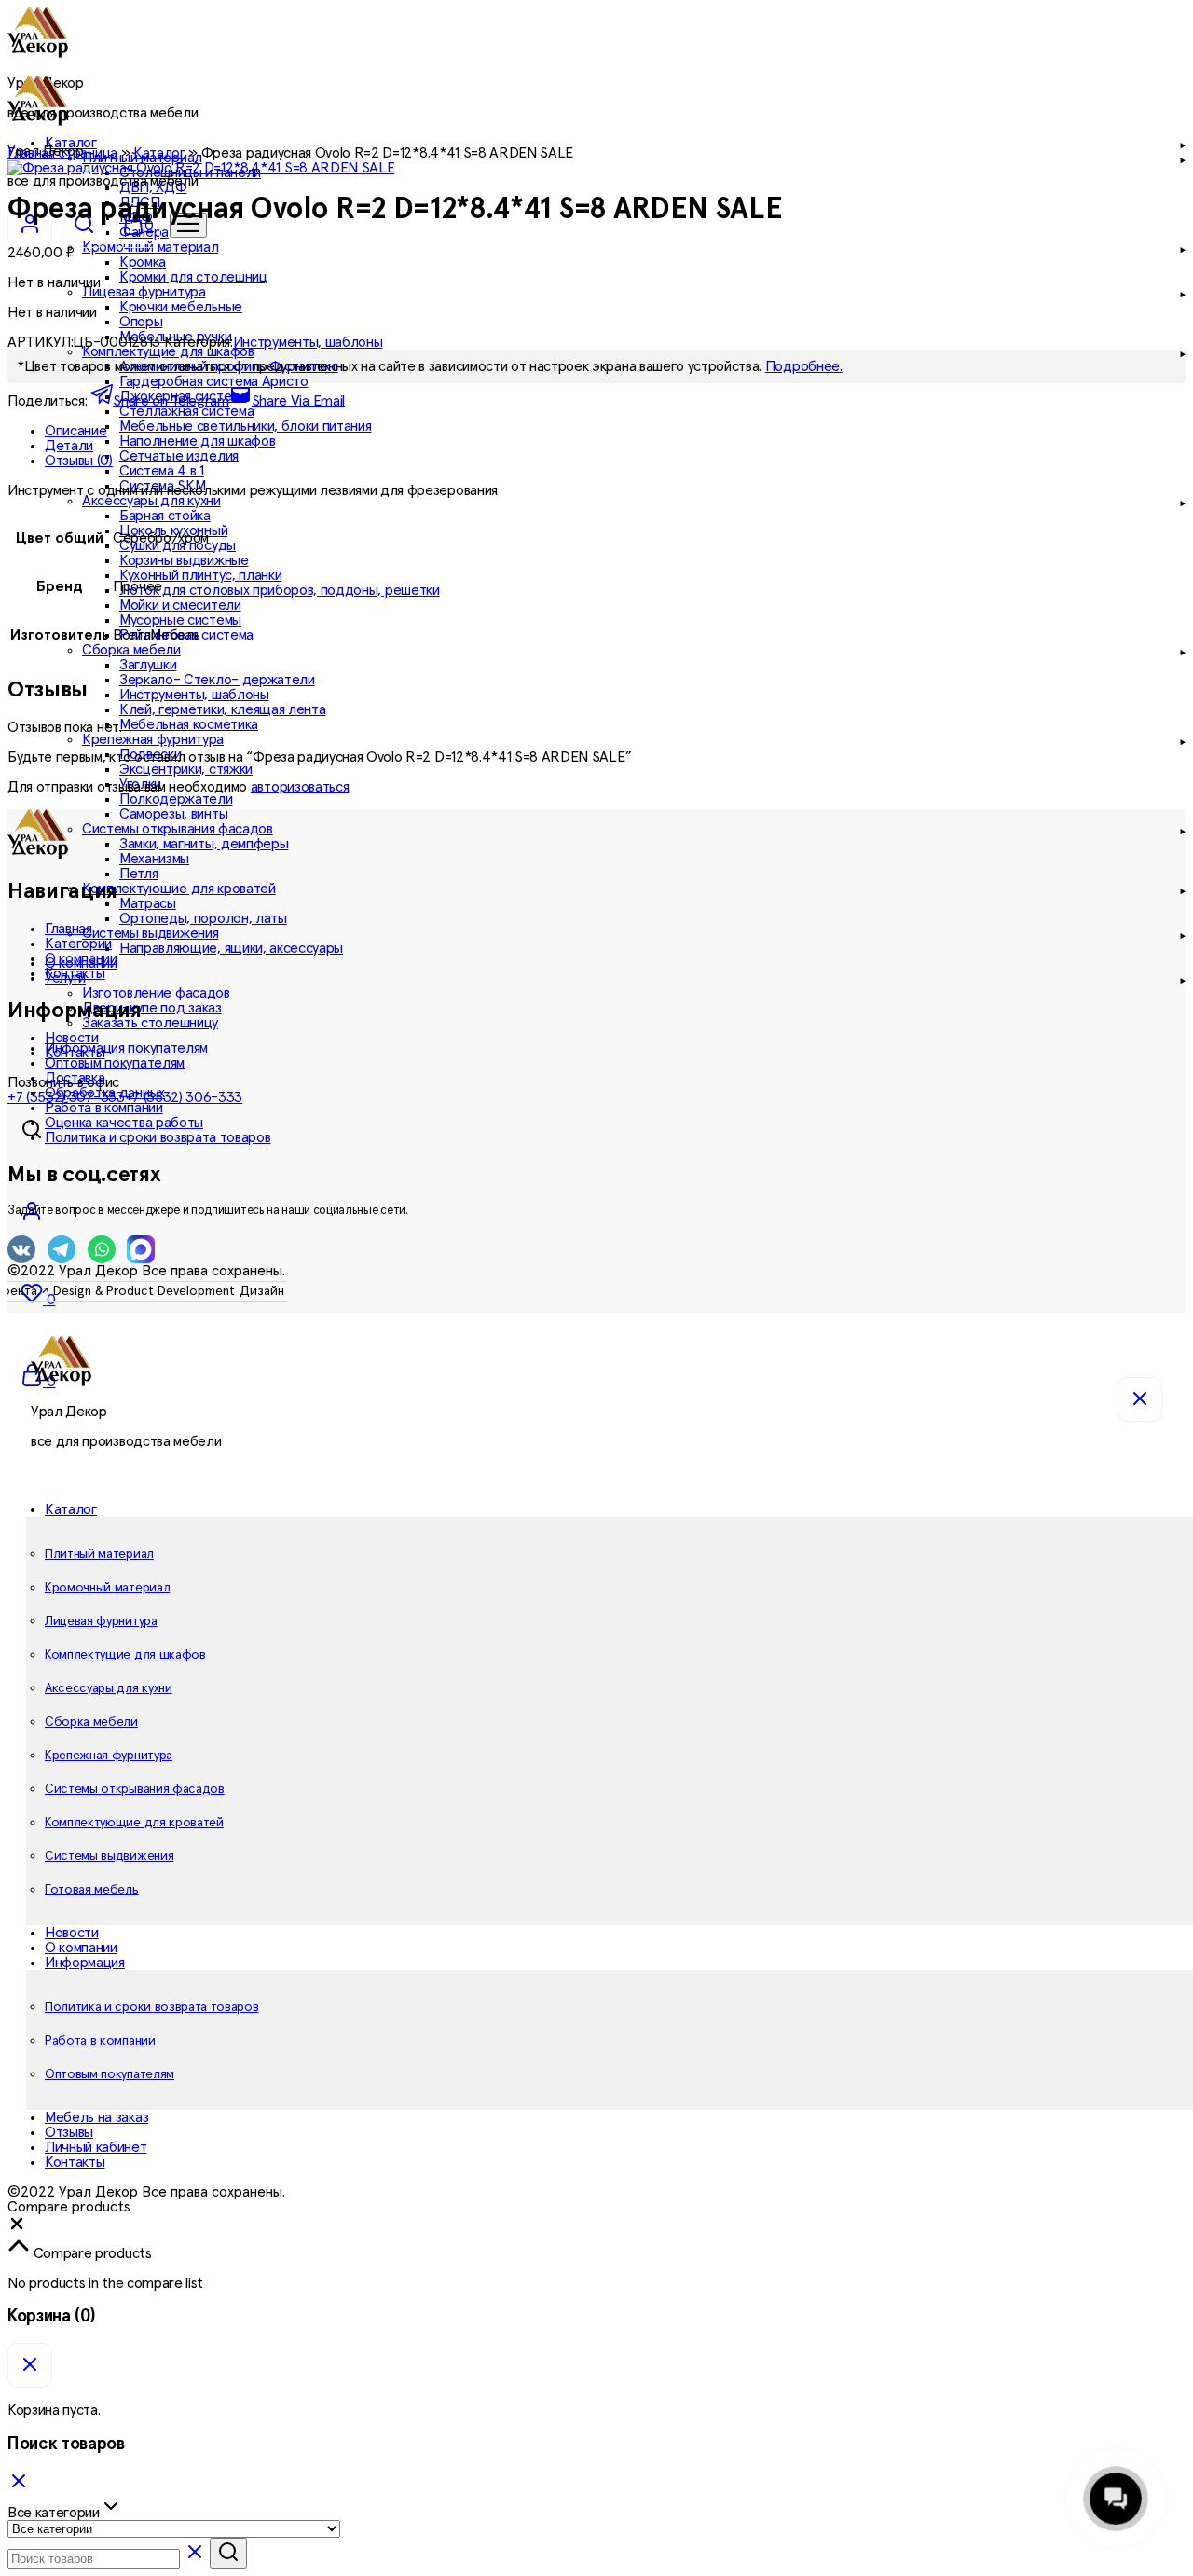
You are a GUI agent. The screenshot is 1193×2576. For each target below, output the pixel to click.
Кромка (143, 262)
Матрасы (148, 903)
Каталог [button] (71, 1509)
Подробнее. (804, 366)
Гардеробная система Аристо (214, 381)
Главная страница (62, 153)
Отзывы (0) (79, 461)
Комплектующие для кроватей (134, 1823)
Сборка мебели (91, 1722)
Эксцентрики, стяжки (186, 769)
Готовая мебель (92, 1890)
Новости (72, 1038)
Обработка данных (105, 1093)
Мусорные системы (180, 620)
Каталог (159, 153)
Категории (78, 944)
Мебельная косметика (189, 724)
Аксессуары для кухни (109, 1688)
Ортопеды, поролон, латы (203, 918)
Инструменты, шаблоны (194, 695)
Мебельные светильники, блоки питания (245, 426)
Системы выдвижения (109, 1856)
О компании (81, 958)
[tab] (615, 431)
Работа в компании (104, 1108)
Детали (69, 446)
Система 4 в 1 (162, 471)
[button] (17, 2228)
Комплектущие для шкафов (125, 1655)
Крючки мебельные (181, 307)
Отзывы (69, 2132)
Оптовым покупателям (115, 1063)
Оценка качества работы (124, 1123)
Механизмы (154, 859)
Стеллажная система (186, 411)
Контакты (75, 973)
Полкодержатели (176, 799)
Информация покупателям (126, 1048)
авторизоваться (300, 787)
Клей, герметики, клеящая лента (222, 709)
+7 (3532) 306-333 (184, 1097)
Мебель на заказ (96, 2117)
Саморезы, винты (173, 814)
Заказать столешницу (150, 1023)
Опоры (141, 322)
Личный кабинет (96, 2147)
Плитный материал (99, 1554)
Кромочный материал (107, 1588)
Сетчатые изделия (179, 456)
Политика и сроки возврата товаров (158, 1137)
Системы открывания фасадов (135, 1789)
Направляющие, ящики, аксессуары (231, 948)
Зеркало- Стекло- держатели (217, 680)
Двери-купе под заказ (152, 1008)
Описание (75, 431)
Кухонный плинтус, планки (200, 575)
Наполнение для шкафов (197, 441)
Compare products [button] (91, 2253)
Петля (138, 874)
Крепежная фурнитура (109, 1756)
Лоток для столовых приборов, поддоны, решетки (280, 590)
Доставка (75, 1078)
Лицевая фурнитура (101, 1621)
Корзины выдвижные (184, 560)
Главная (69, 929)
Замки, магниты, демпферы (204, 844)
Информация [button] (85, 1963)
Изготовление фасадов (156, 993)
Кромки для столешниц (193, 277)
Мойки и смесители (180, 605)
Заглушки (148, 665)
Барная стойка (165, 516)
